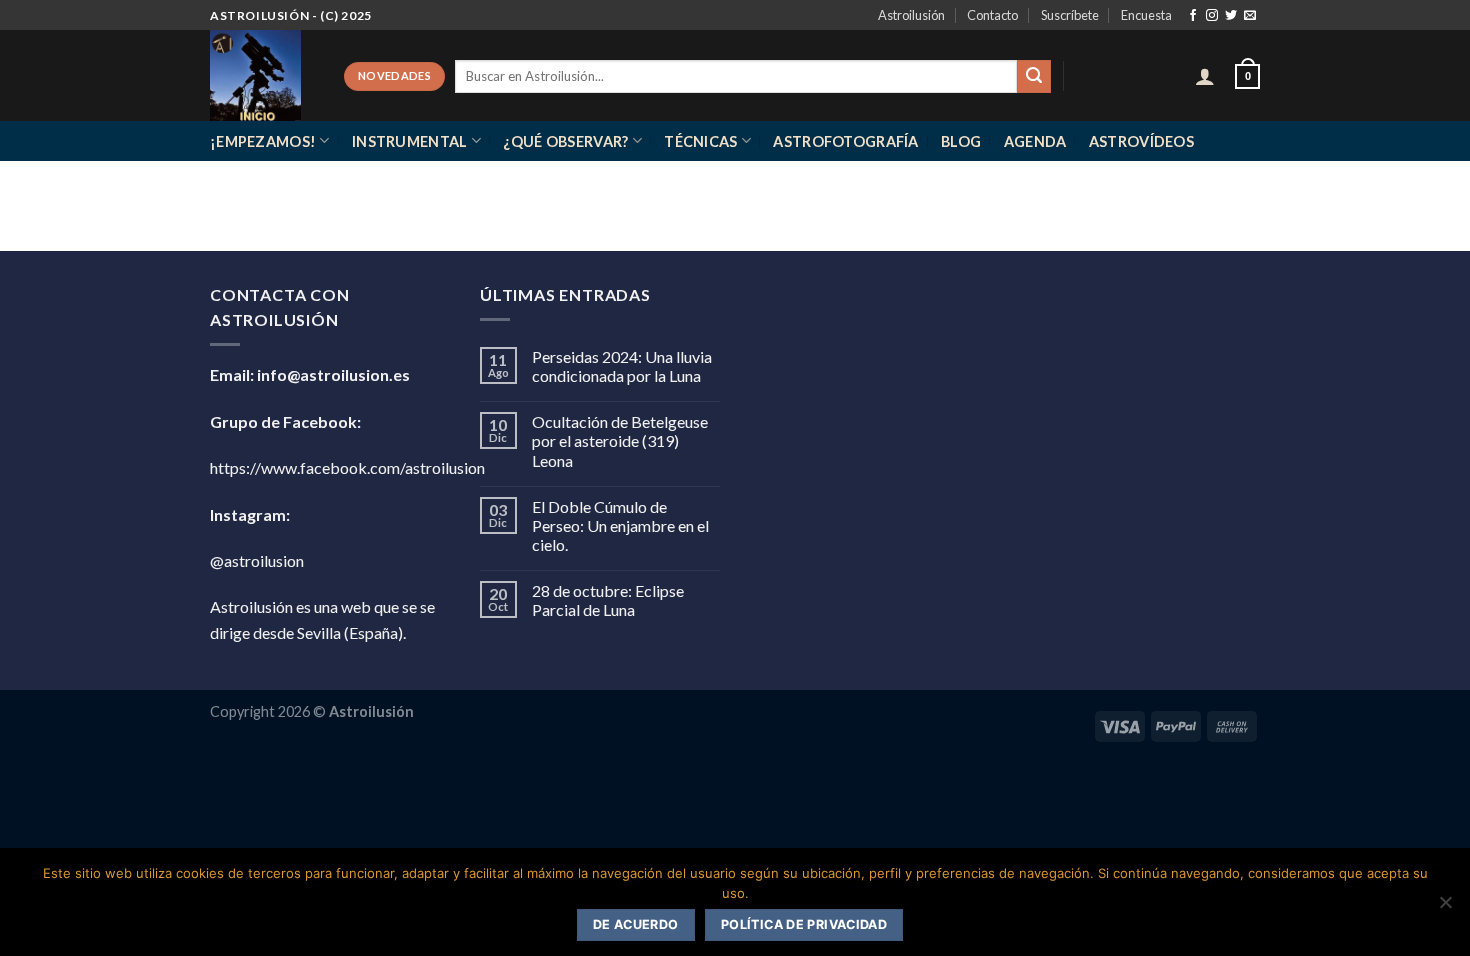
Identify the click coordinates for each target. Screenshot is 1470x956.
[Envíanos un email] (1250, 16)
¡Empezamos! (263, 141)
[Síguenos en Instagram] (1212, 16)
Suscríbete (1070, 15)
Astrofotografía (845, 141)
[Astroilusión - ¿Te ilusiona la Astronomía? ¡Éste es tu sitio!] (262, 75)
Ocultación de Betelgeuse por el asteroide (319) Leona (620, 440)
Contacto (992, 15)
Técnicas (700, 141)
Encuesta (1146, 15)
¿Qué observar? (565, 141)
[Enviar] (1034, 77)
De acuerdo (636, 924)
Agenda (1035, 141)
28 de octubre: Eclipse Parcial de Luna (608, 600)
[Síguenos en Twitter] (1231, 16)
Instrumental (409, 141)
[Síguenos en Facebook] (1193, 16)
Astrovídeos (1141, 141)
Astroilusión (911, 15)
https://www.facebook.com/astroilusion (347, 467)
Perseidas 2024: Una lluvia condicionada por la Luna (622, 366)
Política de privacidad (804, 924)
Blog (961, 141)
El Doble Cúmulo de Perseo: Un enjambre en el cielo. (620, 525)
